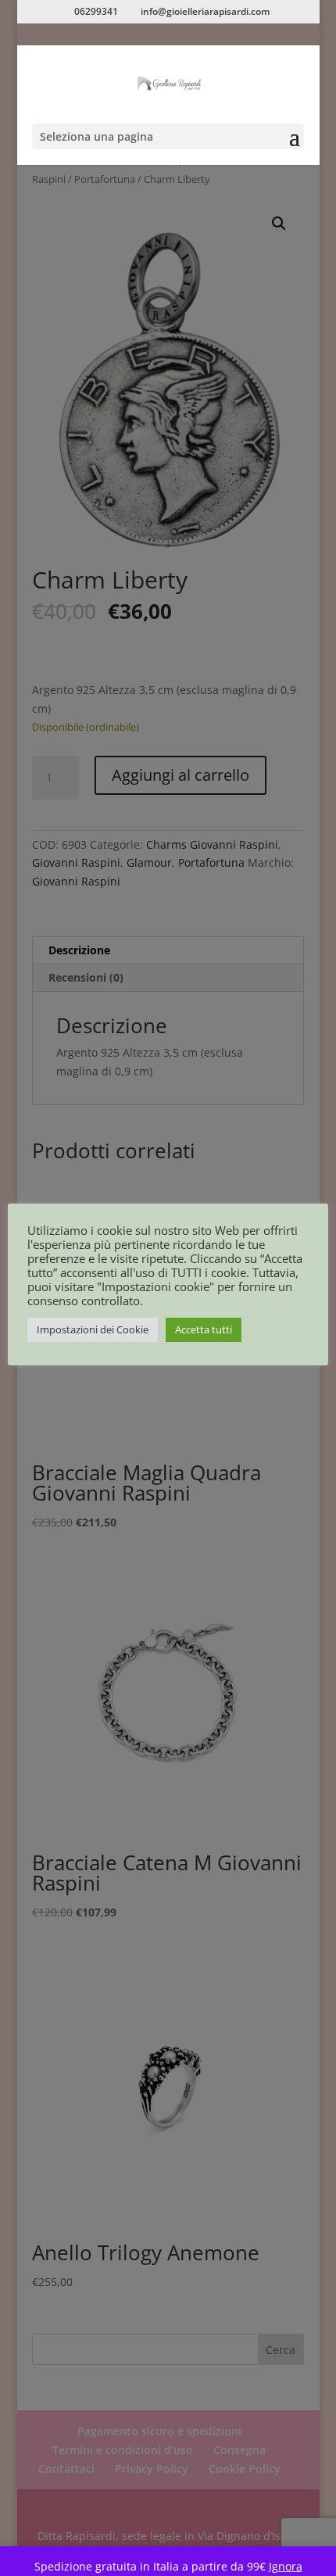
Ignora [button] (286, 2566)
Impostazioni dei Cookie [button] (93, 1329)
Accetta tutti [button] (204, 1329)
